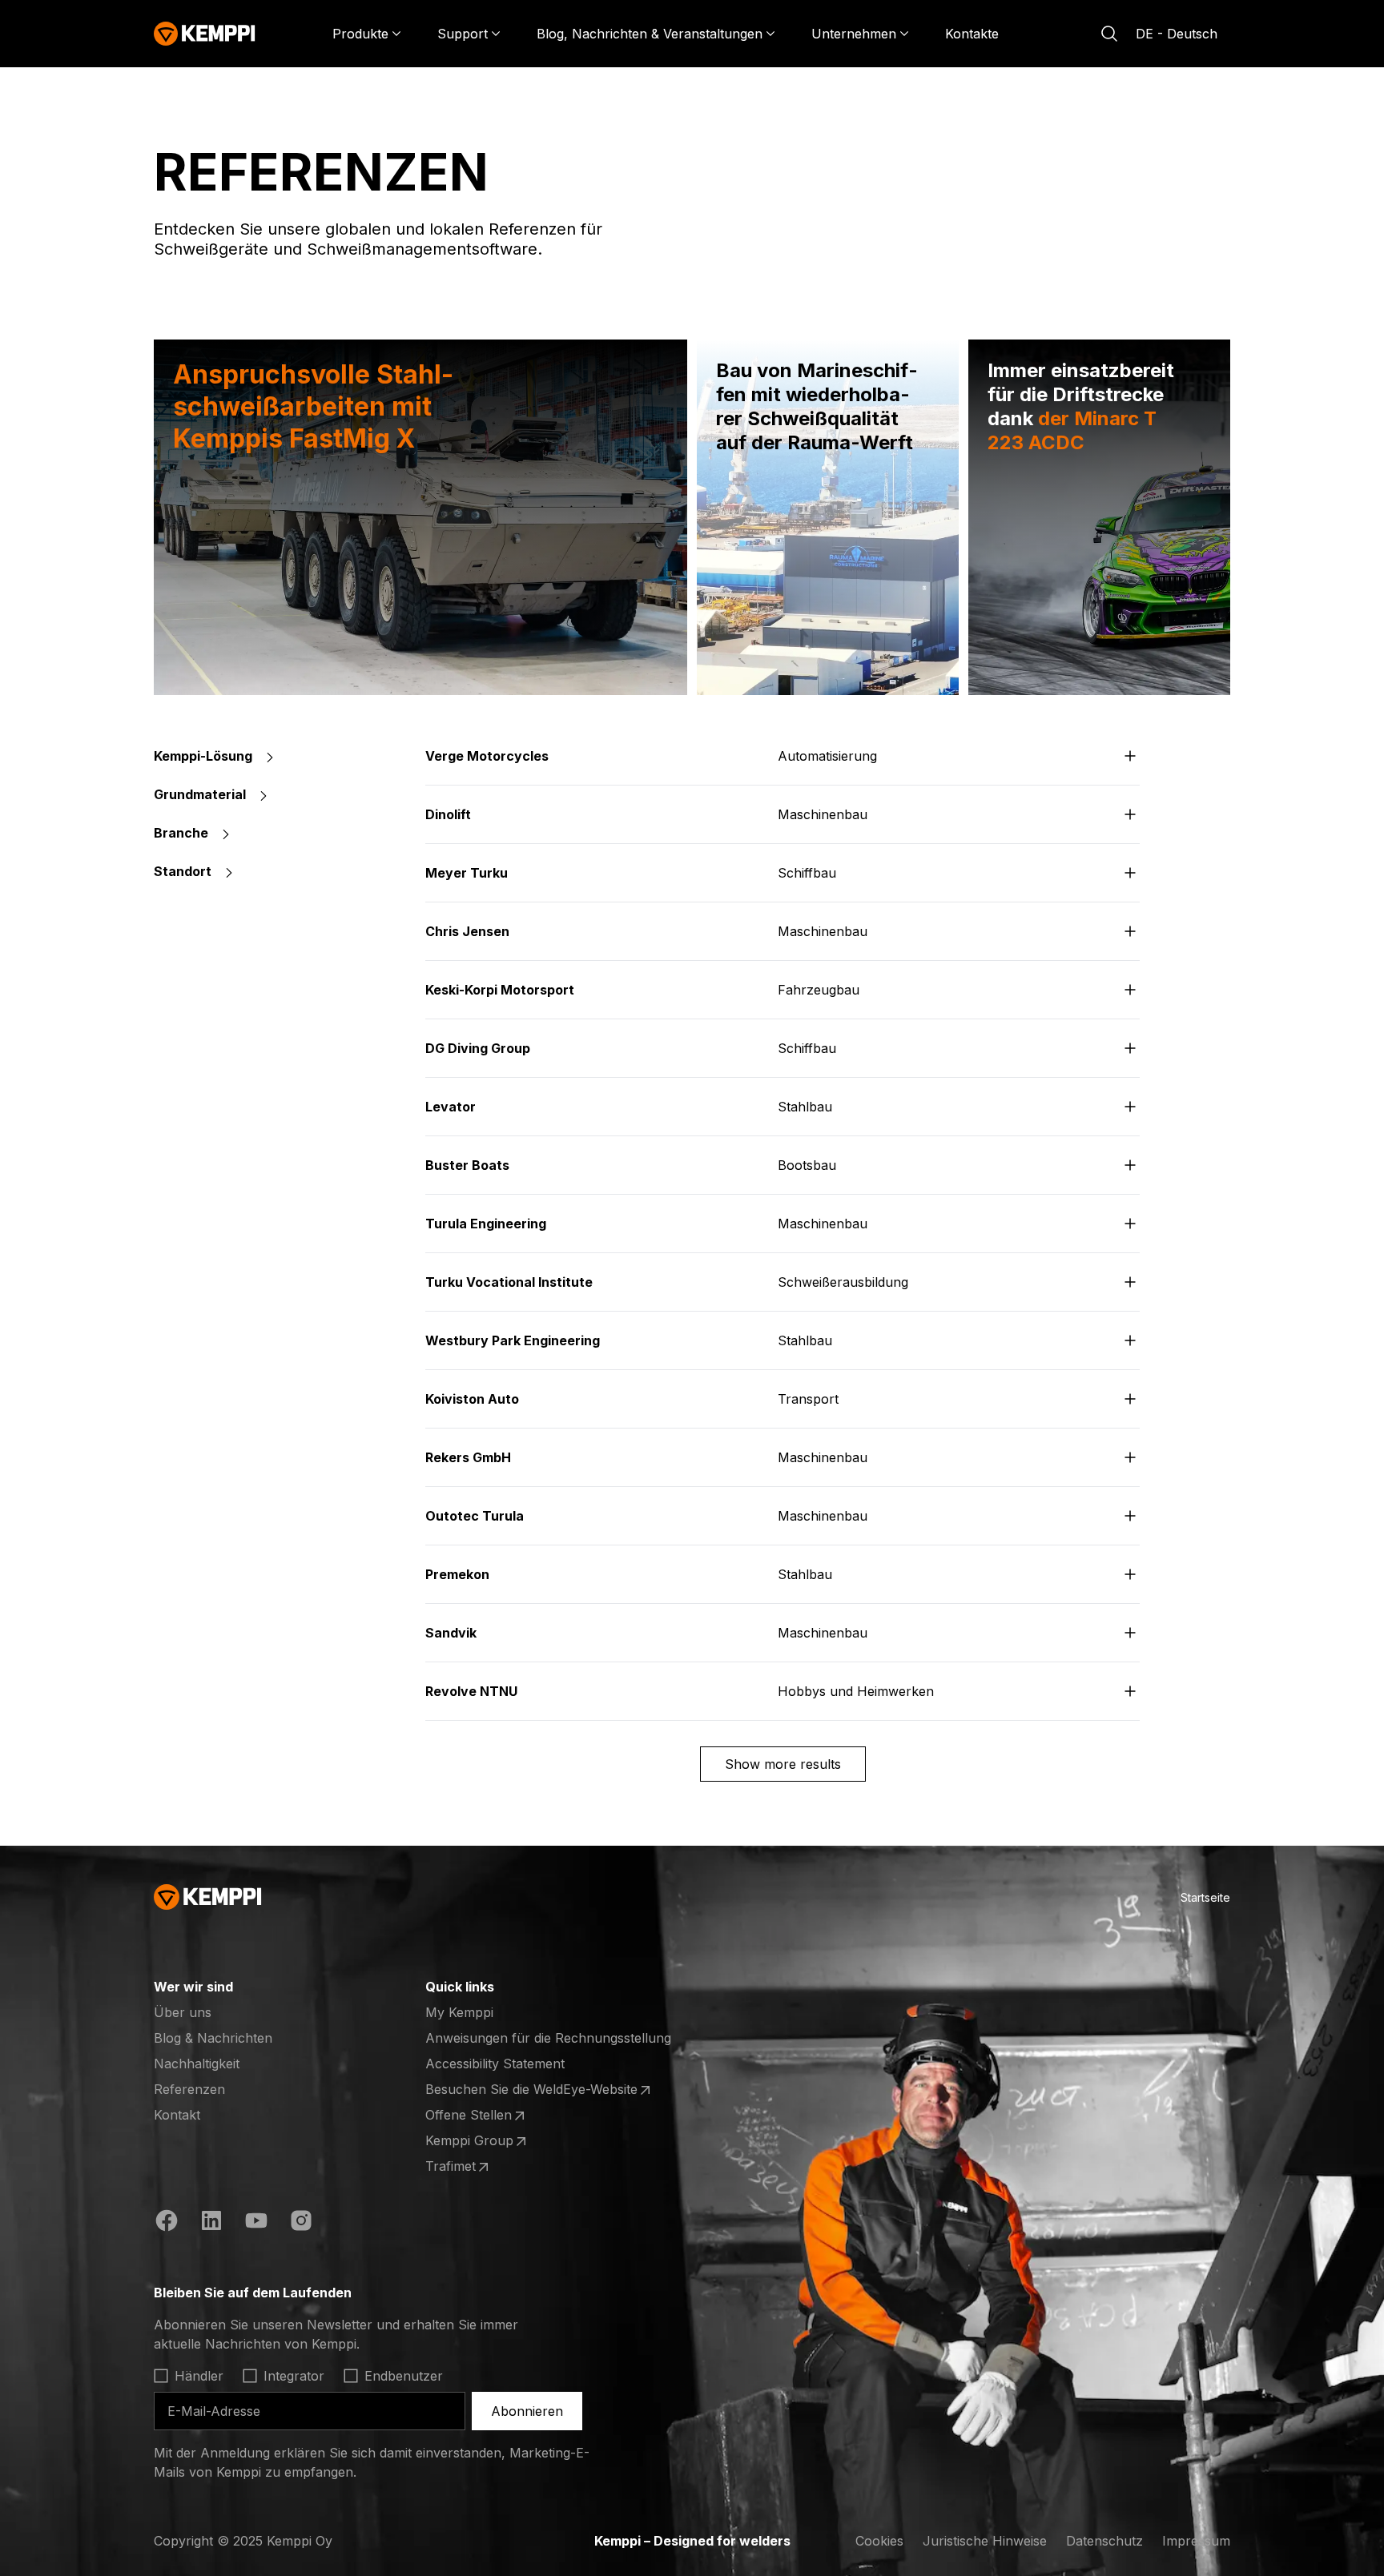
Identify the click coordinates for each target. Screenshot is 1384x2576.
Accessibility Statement (495, 2064)
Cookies (879, 2541)
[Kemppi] (205, 34)
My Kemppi (459, 2012)
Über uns (183, 2012)
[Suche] (1109, 34)
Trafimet (488, 2167)
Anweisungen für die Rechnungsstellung (548, 2038)
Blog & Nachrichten (213, 2038)
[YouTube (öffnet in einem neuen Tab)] (256, 2223)
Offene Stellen (488, 2116)
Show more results (783, 1764)
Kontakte (972, 34)
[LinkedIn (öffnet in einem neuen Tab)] (211, 2223)
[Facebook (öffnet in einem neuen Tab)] (167, 2223)
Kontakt (177, 2115)
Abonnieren (527, 2411)
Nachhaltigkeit (197, 2064)
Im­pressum (1196, 2541)
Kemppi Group (488, 2141)
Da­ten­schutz (1104, 2541)
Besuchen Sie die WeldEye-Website (531, 2090)
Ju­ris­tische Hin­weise (985, 2541)
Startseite (1205, 1897)
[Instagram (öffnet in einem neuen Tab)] (301, 2223)
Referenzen (189, 2089)
